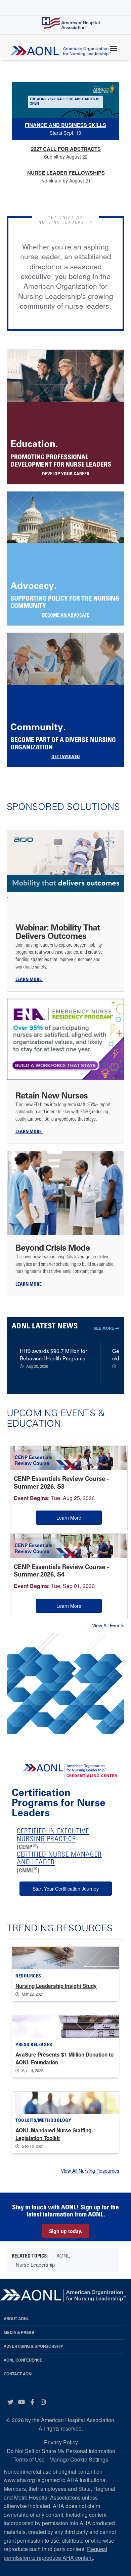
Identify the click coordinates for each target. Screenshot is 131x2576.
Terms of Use (29, 2459)
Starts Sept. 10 (65, 129)
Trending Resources (60, 1928)
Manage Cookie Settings (79, 2459)
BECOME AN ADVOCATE (66, 616)
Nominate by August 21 (66, 176)
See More (104, 1328)
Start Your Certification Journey (66, 1889)
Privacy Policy (61, 2442)
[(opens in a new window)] (65, 865)
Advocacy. (34, 586)
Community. (38, 727)
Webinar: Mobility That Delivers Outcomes (58, 932)
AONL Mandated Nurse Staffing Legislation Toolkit (53, 2134)
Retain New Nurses (52, 1095)
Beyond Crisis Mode (54, 1248)
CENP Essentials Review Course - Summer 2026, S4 (61, 1571)
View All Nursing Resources (90, 2171)
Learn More (69, 1518)
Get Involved (66, 757)
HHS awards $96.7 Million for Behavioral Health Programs (53, 1354)
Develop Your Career (66, 474)
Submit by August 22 (66, 152)
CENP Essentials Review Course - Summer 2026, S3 (61, 1483)
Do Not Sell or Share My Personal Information (61, 2451)
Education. (34, 444)
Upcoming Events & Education (56, 1418)
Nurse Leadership (35, 2264)
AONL (63, 2255)
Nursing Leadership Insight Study (56, 1986)
